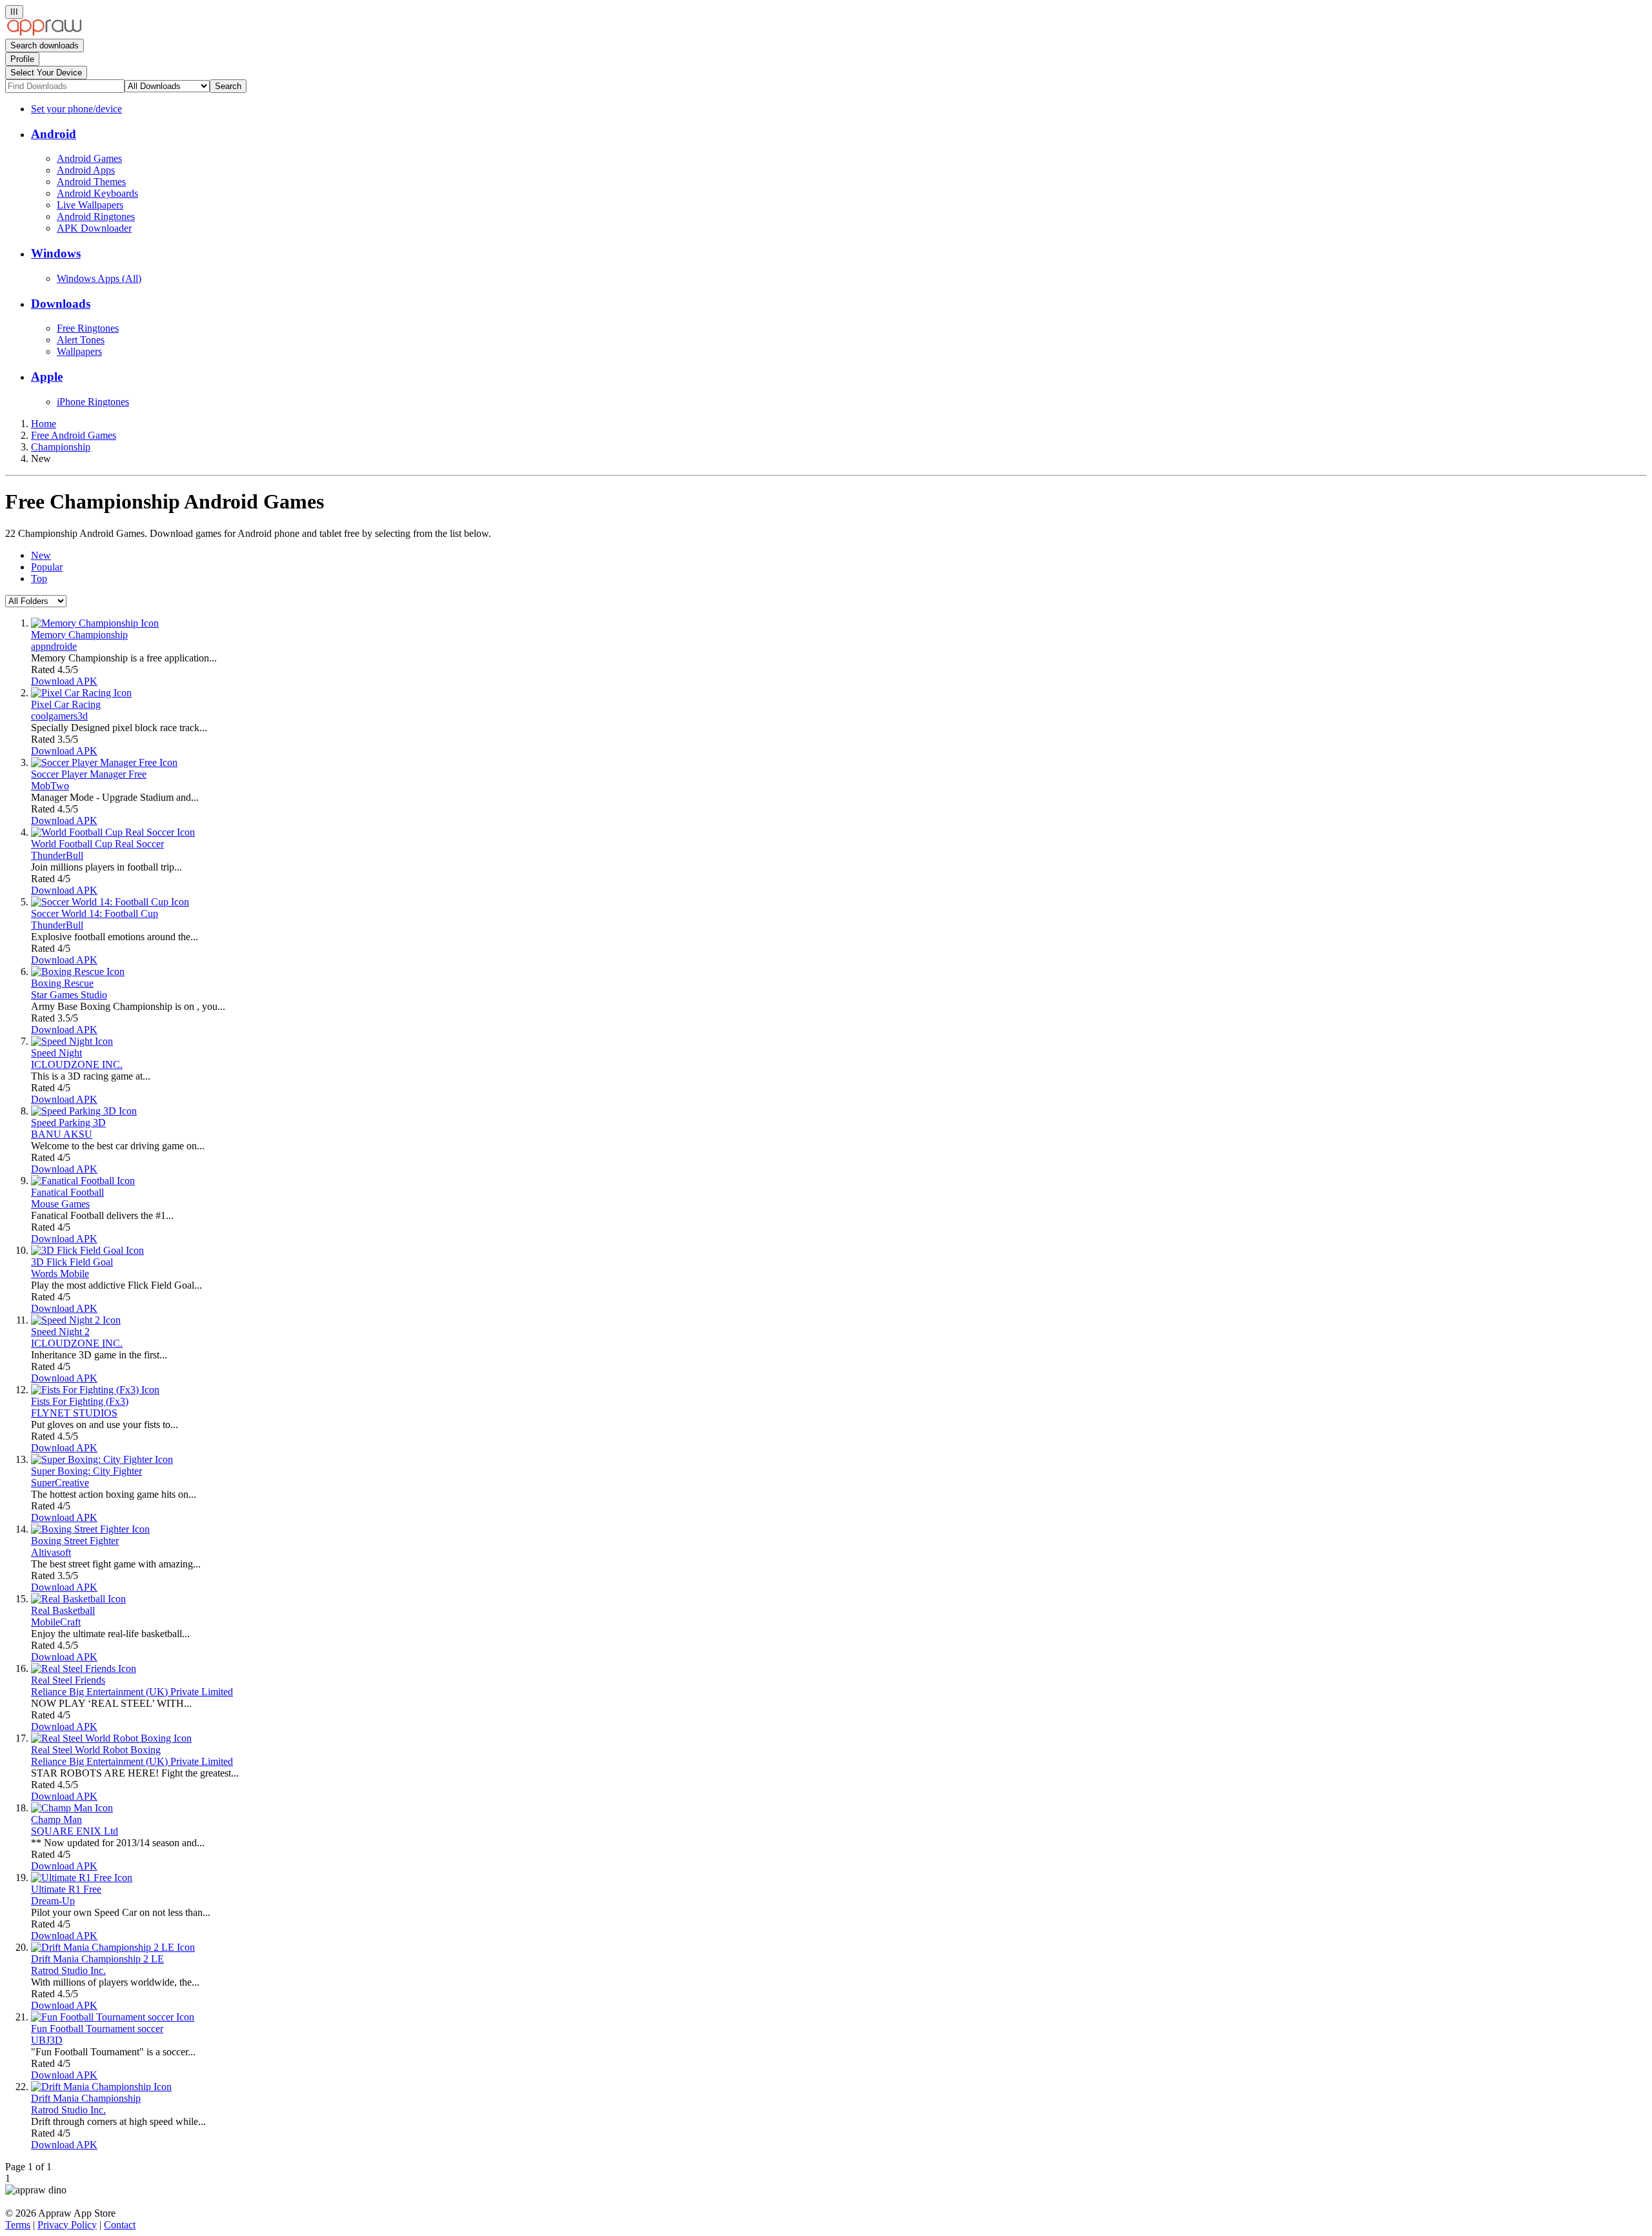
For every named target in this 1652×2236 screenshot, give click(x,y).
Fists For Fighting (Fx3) (80, 1401)
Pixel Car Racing (66, 704)
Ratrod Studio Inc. (68, 1970)
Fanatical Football (67, 1192)
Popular (47, 567)
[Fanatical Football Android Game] (83, 1181)
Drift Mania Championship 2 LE (97, 1959)
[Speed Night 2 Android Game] (76, 1320)
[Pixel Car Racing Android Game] (81, 693)
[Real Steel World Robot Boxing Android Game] (111, 1738)
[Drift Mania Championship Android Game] (101, 2087)
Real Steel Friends (68, 1680)
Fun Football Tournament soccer (97, 2029)
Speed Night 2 (60, 1332)
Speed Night (56, 1053)
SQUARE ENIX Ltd (75, 1831)
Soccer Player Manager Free (89, 774)
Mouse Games (60, 1204)
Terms (18, 2225)
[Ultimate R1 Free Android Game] (82, 1878)
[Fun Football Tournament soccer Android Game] (113, 2017)
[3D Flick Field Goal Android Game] (87, 1250)
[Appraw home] (44, 33)
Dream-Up (53, 1901)
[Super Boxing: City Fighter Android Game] (102, 1459)
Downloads (61, 304)
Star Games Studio (69, 995)
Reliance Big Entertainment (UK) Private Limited (132, 1692)
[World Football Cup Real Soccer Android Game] (113, 832)
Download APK (64, 681)
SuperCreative (60, 1483)
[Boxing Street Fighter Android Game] (90, 1529)
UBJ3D (47, 2040)
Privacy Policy (67, 2225)
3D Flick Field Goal (72, 1262)
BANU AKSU (62, 1134)
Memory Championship (79, 635)
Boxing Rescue (62, 983)
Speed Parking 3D (68, 1123)
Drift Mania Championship (86, 2098)
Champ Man (56, 1819)
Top (39, 579)
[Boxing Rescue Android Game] (78, 972)
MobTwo (50, 786)
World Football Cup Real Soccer (97, 844)
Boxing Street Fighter (75, 1541)
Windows (56, 253)
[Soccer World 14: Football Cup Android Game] (110, 902)
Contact (120, 2225)
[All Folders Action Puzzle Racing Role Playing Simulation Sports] (36, 600)
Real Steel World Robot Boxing (96, 1750)
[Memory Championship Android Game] (95, 623)
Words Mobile (60, 1274)
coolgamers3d (59, 716)
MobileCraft (56, 1622)
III (14, 12)
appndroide (54, 646)
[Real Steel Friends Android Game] (84, 1668)
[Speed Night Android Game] (72, 1041)
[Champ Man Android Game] (72, 1808)
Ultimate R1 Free (66, 1889)
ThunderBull (57, 855)
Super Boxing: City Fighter (86, 1471)
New (41, 555)
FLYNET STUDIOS (74, 1413)
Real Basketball (63, 1610)
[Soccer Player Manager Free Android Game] (104, 762)
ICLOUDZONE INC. (77, 1064)
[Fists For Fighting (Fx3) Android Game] (95, 1390)
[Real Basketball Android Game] (78, 1599)
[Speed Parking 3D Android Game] (84, 1111)
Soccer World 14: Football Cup (95, 913)
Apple (47, 377)
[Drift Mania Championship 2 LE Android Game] (113, 1947)
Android (54, 134)
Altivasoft (51, 1552)
